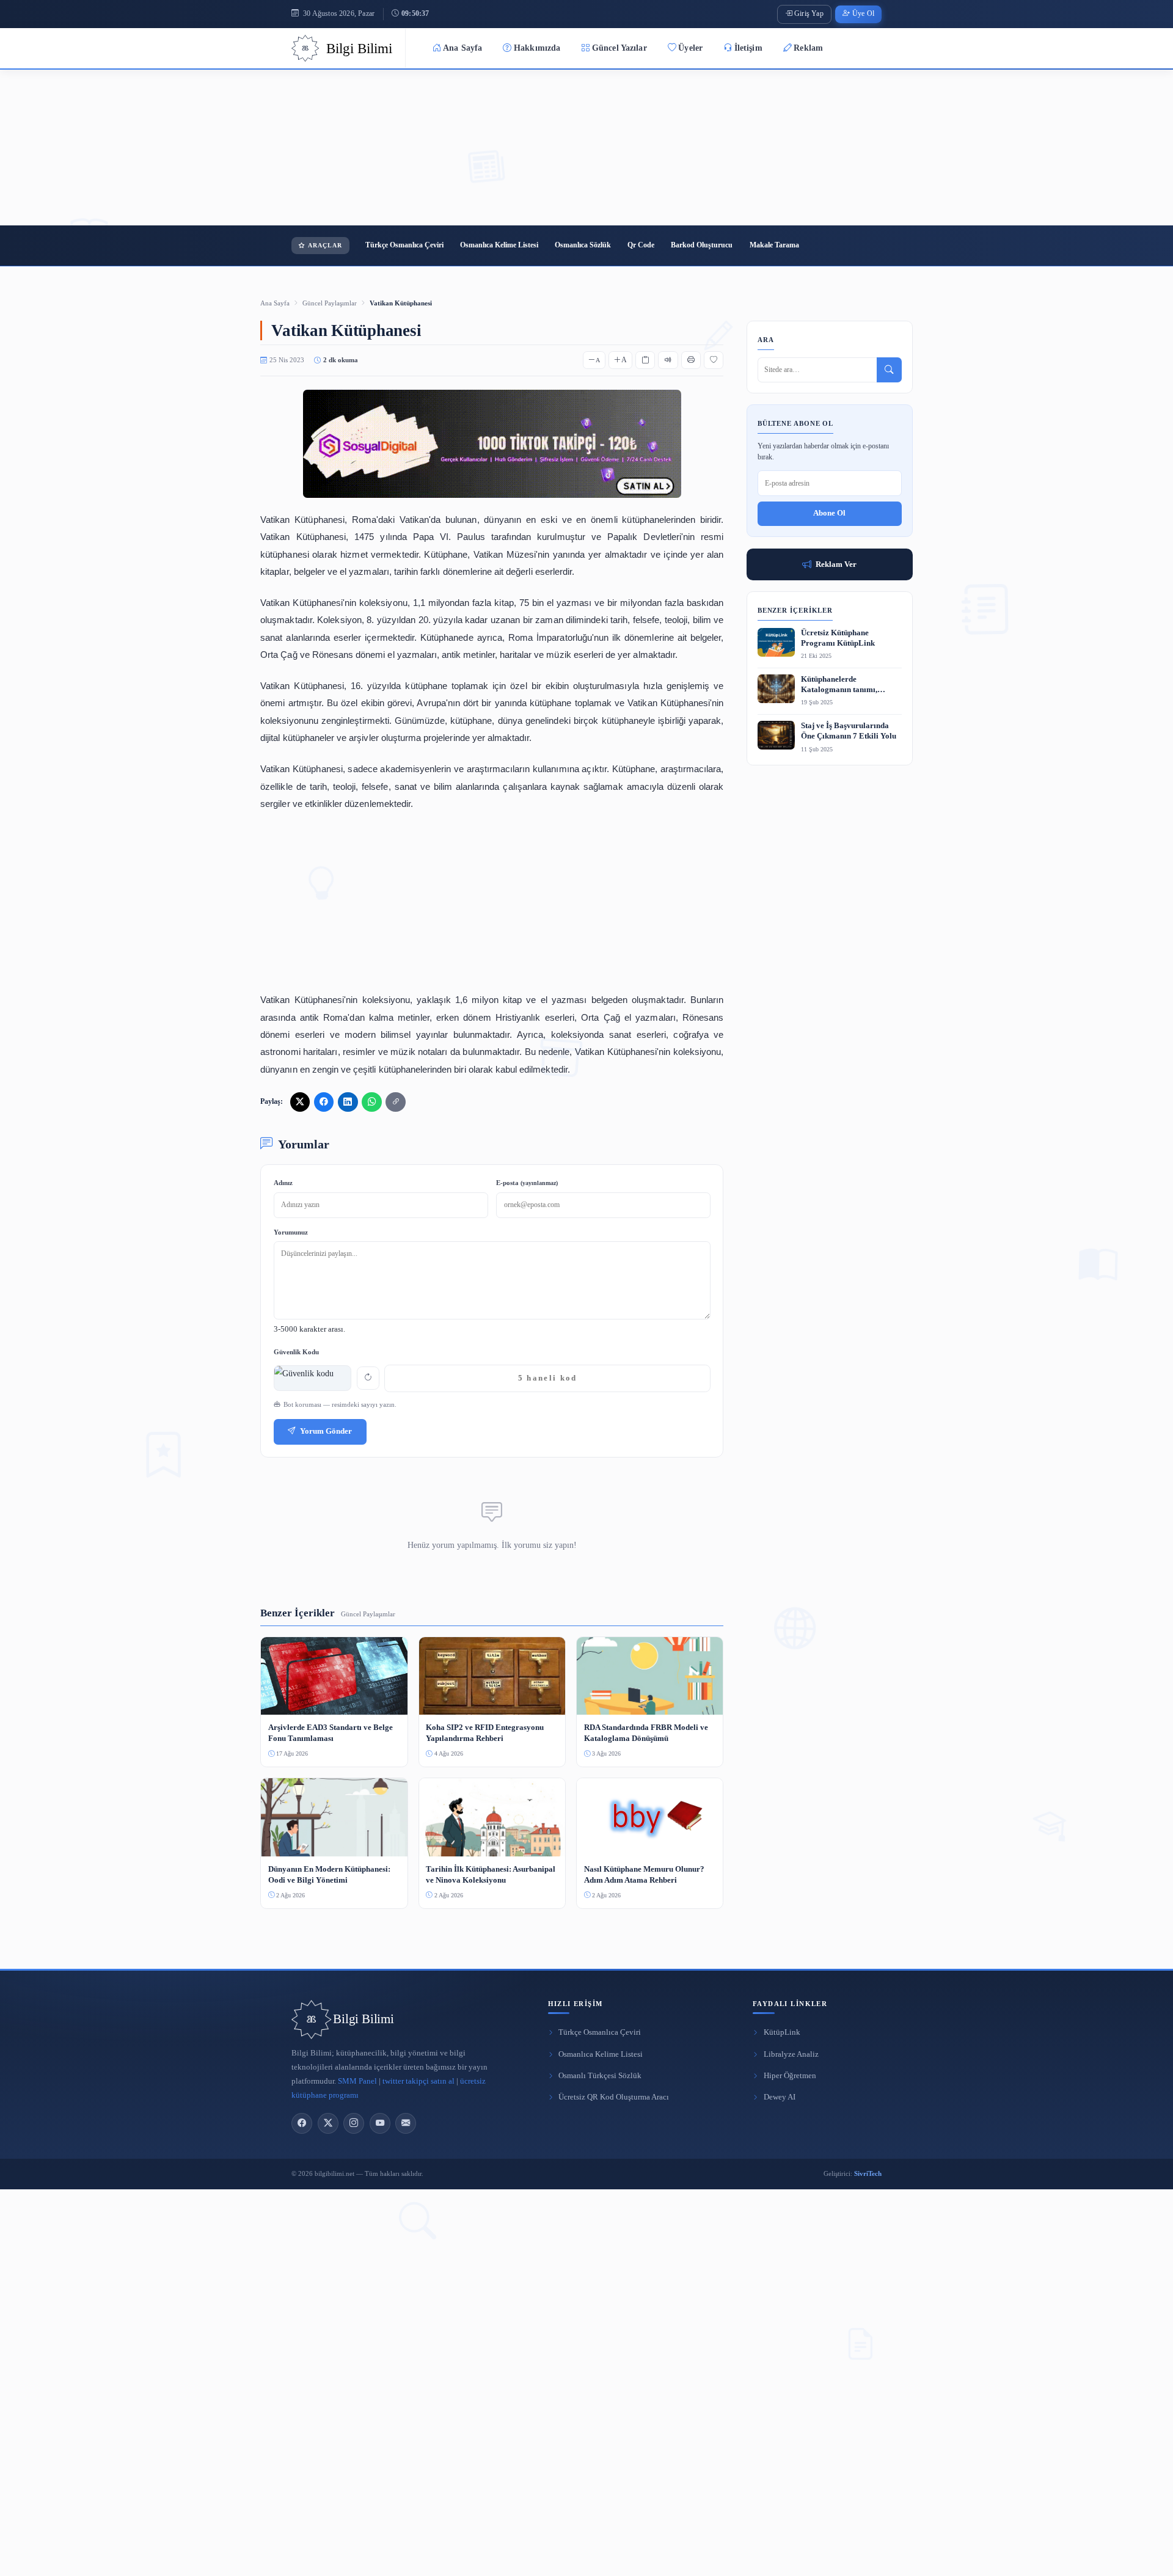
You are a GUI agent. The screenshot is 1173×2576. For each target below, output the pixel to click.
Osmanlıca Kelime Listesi (499, 245)
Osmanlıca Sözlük (583, 245)
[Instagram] (354, 2123)
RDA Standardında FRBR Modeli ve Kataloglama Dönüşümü (646, 1733)
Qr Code (641, 245)
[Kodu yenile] (368, 1378)
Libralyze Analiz (791, 2054)
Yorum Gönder (326, 1431)
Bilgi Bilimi (363, 2019)
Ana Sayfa (462, 48)
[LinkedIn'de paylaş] (348, 1102)
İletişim (748, 48)
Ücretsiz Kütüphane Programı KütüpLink (838, 638)
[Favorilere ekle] (714, 360)
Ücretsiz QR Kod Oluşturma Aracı (614, 2097)
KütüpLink (782, 2032)
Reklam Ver (836, 564)
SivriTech (868, 2173)
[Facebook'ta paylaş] (324, 1102)
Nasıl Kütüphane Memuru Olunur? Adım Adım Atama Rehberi (644, 1874)
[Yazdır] (691, 360)
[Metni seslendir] (668, 360)
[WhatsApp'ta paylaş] (371, 1102)
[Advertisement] (586, 148)
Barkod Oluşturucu (702, 245)
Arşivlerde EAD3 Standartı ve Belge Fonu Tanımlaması (331, 1733)
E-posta (527, 1183)
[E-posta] (406, 2123)
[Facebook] (302, 2123)
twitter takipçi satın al (418, 2081)
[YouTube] (380, 2123)
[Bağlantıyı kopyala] (395, 1102)
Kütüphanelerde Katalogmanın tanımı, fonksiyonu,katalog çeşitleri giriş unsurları (849, 685)
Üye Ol (863, 14)
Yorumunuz (291, 1232)
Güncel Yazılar (619, 48)
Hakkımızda (537, 48)
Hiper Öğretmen (790, 2076)
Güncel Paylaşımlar (330, 303)
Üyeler (690, 48)
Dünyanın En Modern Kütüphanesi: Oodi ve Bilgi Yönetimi (329, 1874)
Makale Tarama (774, 245)
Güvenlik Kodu (296, 1352)
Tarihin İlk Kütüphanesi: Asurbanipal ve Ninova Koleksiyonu (491, 1874)
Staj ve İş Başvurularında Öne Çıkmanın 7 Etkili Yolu (849, 731)
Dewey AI (780, 2097)
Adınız (283, 1183)
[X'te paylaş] (300, 1102)
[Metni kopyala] (645, 360)
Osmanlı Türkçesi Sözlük (600, 2076)
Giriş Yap (809, 14)
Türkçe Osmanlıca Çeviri (404, 245)
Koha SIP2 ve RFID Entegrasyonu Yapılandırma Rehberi (485, 1733)
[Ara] (889, 370)
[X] (328, 2123)
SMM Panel (357, 2081)
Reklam (808, 48)
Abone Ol (829, 513)
